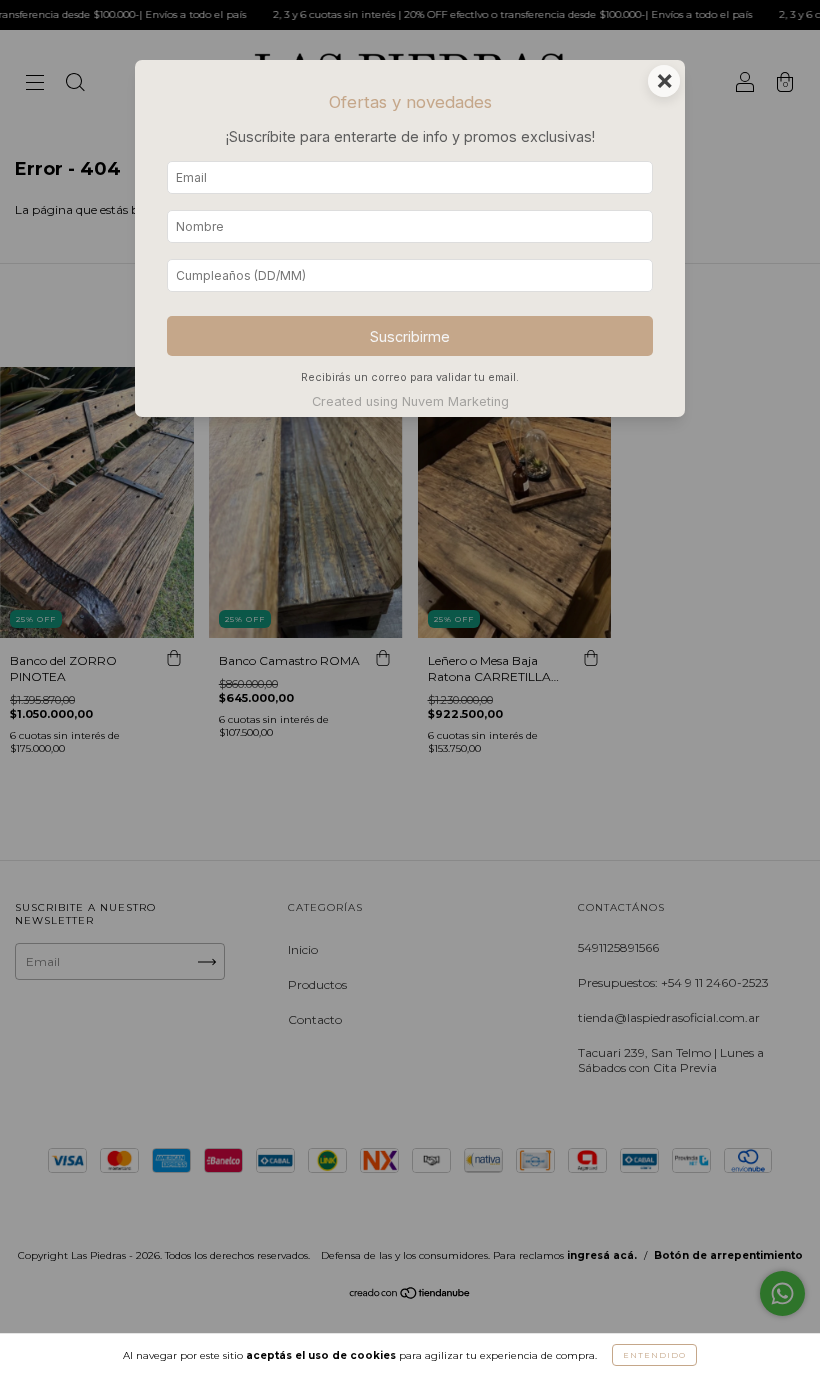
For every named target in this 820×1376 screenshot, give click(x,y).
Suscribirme (410, 336)
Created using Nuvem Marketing (410, 401)
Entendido (654, 1355)
